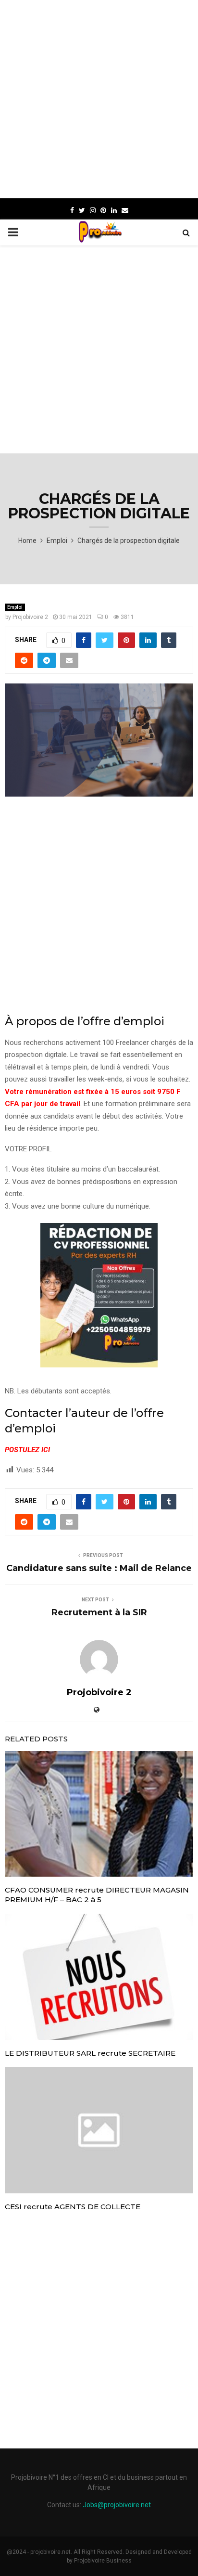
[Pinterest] (103, 210)
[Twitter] (82, 210)
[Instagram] (93, 210)
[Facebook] (72, 210)
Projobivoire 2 (30, 617)
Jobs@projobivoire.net (117, 2505)
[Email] (125, 210)
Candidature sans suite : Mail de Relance (99, 1568)
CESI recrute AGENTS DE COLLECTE (73, 2207)
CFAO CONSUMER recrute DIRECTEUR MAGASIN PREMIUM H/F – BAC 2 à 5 (97, 1895)
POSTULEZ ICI (27, 1450)
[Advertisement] (99, 99)
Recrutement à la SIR (99, 1612)
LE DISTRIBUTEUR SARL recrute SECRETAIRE (90, 2053)
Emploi (15, 607)
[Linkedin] (114, 210)
